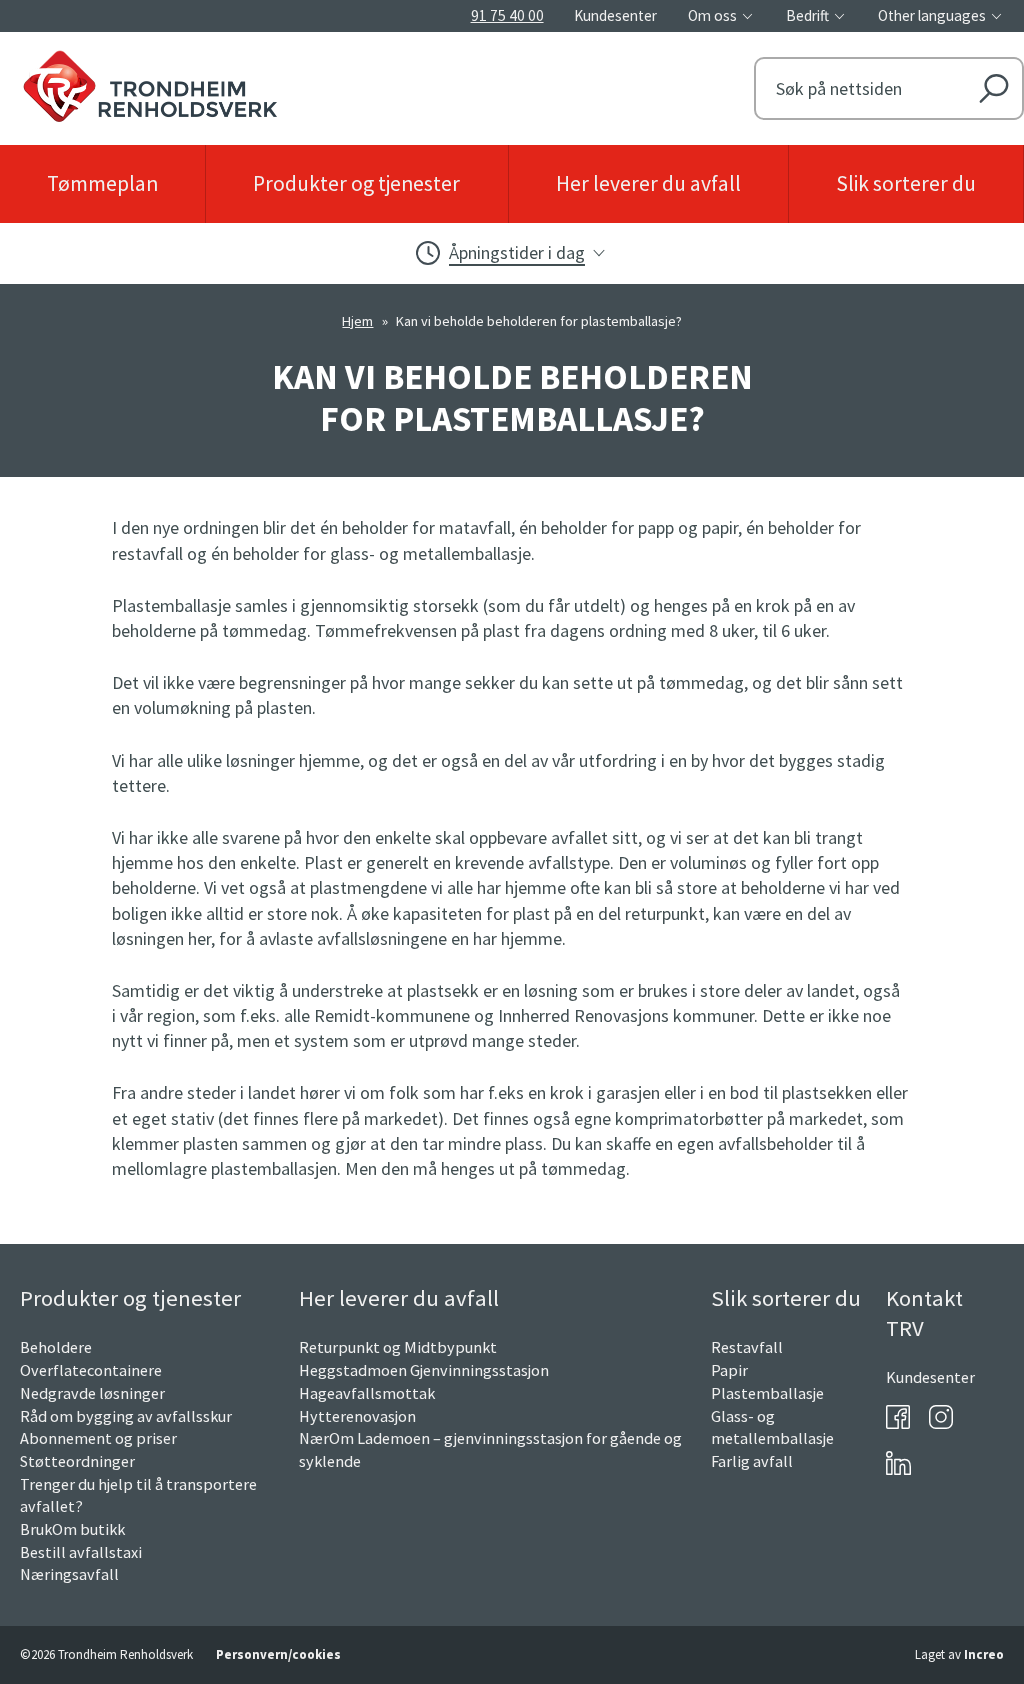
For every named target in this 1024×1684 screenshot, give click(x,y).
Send (993, 88)
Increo (984, 1654)
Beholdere (56, 1347)
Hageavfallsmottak (367, 1393)
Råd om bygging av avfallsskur (126, 1416)
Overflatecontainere (91, 1370)
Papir (729, 1370)
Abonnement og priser (98, 1438)
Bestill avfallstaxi (81, 1552)
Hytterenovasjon (357, 1416)
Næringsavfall (69, 1574)
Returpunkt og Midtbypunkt (398, 1347)
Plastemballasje (767, 1393)
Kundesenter (930, 1377)
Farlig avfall (752, 1461)
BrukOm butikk (72, 1529)
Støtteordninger (77, 1461)
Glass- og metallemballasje (772, 1427)
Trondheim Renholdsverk (261, 81)
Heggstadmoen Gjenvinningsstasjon (424, 1370)
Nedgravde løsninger (92, 1393)
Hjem (357, 321)
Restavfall (747, 1347)
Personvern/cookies (278, 1654)
